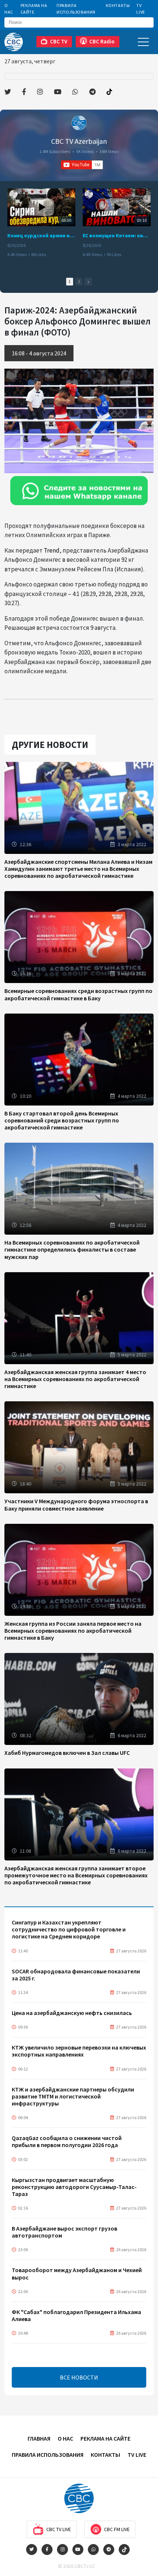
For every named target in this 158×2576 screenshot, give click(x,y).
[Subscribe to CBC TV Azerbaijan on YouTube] (82, 165)
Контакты (118, 5)
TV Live (141, 9)
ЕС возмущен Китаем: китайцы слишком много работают (117, 235)
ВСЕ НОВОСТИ (79, 2377)
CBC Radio (102, 41)
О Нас (9, 9)
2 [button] (79, 281)
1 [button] (70, 281)
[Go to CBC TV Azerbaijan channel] (79, 123)
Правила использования (76, 9)
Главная (39, 2438)
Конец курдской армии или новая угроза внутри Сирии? (41, 235)
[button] (88, 282)
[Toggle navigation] (143, 42)
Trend (52, 550)
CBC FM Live (117, 2529)
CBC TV (59, 41)
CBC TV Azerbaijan (79, 141)
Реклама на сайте (34, 9)
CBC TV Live (59, 2529)
